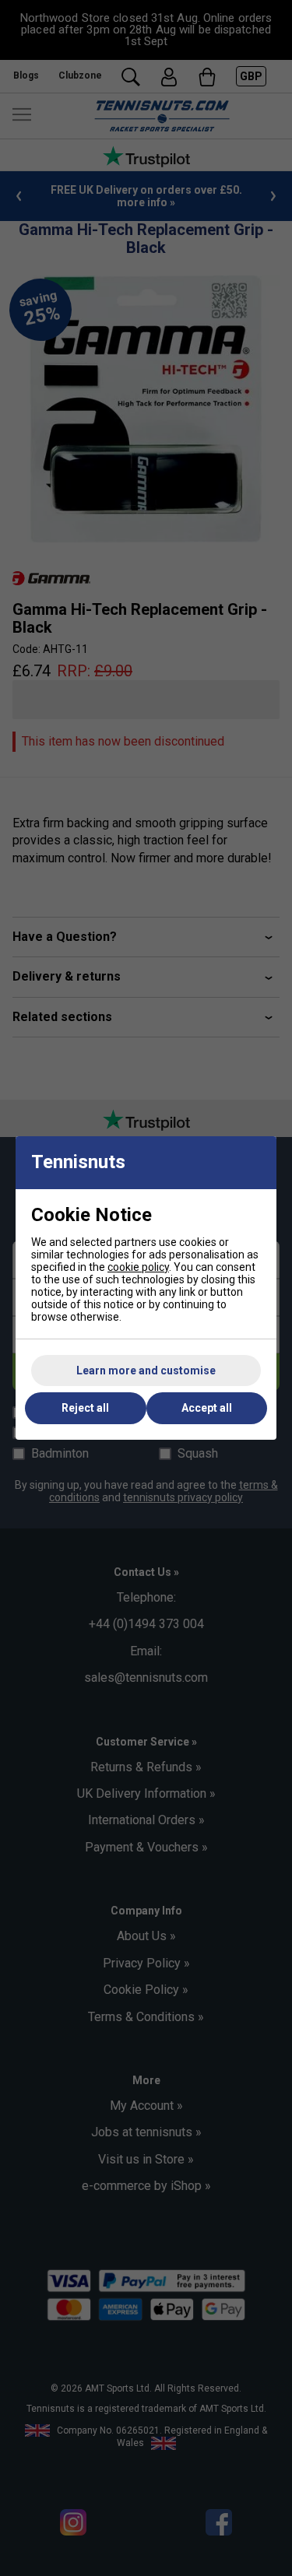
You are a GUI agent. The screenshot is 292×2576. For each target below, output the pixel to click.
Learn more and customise (146, 1370)
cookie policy (138, 1267)
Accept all (207, 1408)
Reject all (85, 1408)
